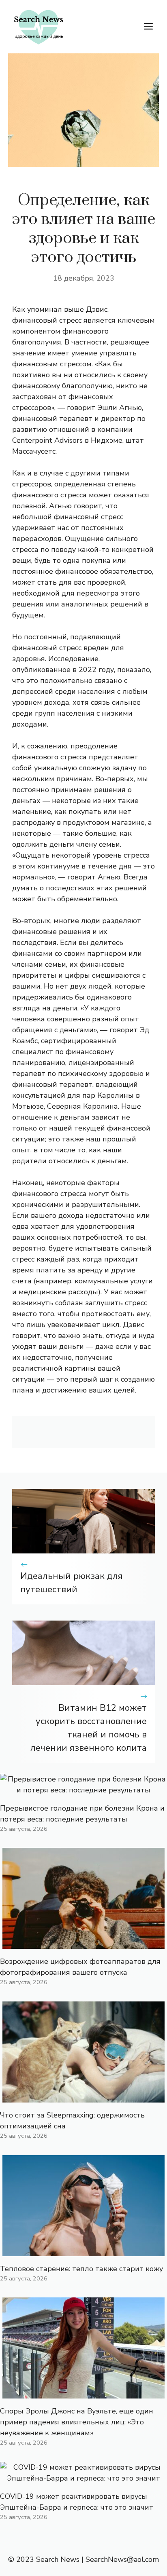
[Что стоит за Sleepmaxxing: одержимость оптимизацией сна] (83, 2097)
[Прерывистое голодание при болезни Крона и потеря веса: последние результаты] (83, 1790)
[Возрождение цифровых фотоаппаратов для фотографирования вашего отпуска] (83, 1943)
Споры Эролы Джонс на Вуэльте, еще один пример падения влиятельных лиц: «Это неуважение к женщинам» (77, 2422)
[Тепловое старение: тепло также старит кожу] (83, 2251)
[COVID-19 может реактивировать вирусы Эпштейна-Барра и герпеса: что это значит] (83, 2478)
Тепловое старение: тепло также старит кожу (81, 2269)
